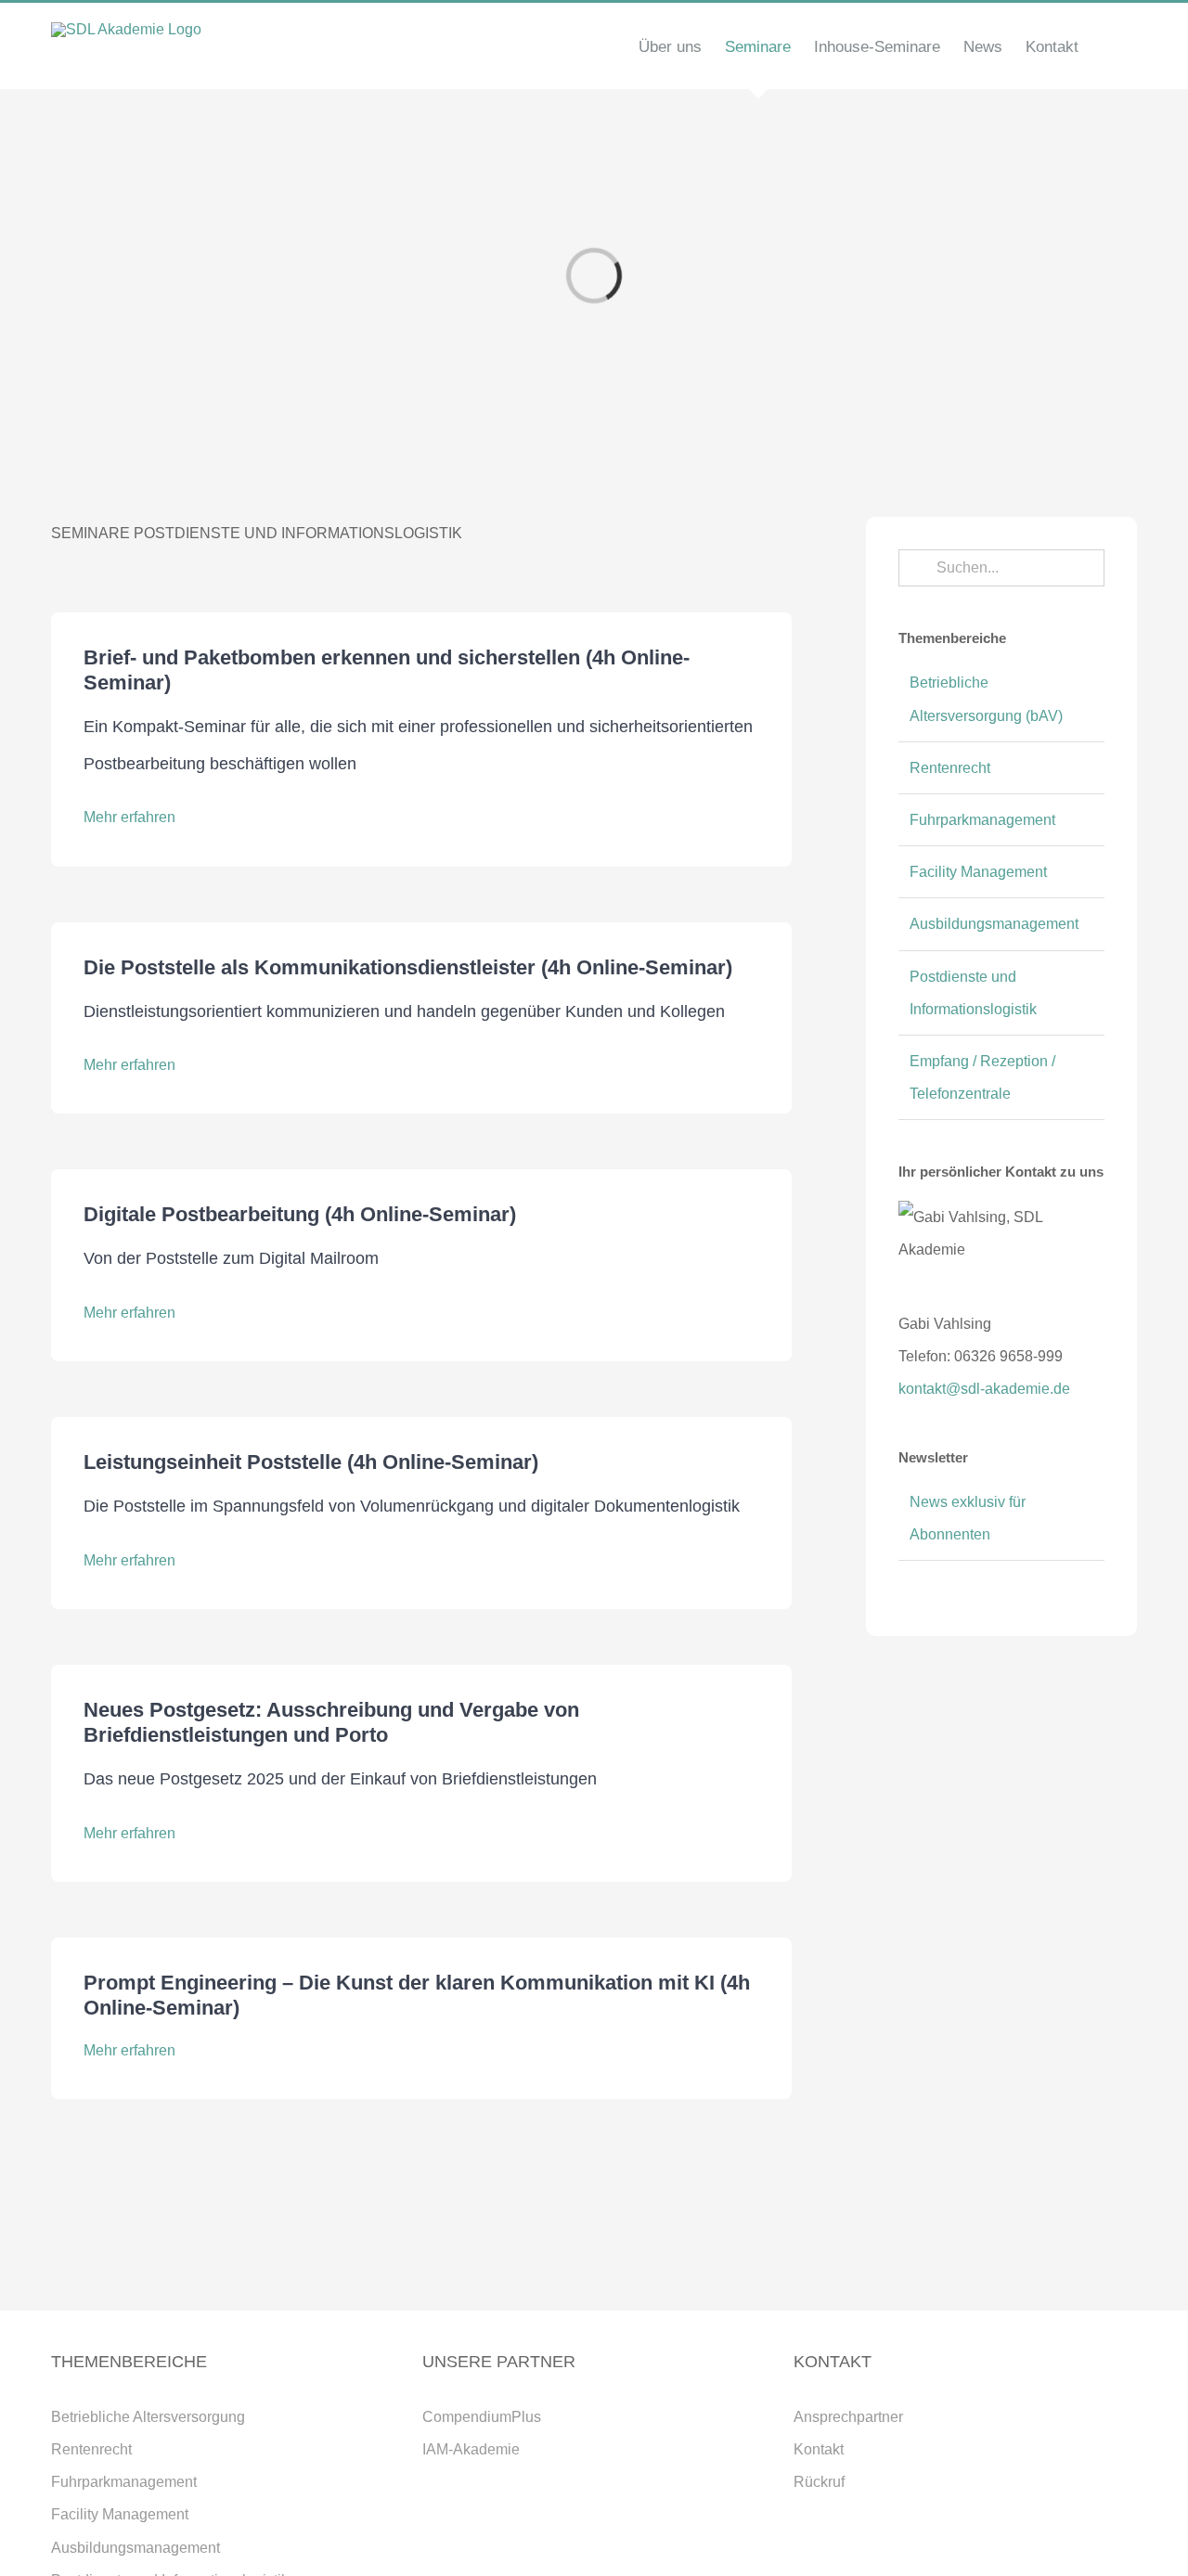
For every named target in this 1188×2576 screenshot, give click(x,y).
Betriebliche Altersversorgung (148, 2417)
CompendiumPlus (482, 2417)
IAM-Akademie (471, 2449)
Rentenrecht (950, 768)
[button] (1108, 46)
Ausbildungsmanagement (994, 924)
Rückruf (819, 2482)
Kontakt (819, 2449)
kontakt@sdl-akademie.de (984, 1389)
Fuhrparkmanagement (982, 820)
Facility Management (978, 872)
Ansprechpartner (848, 2417)
